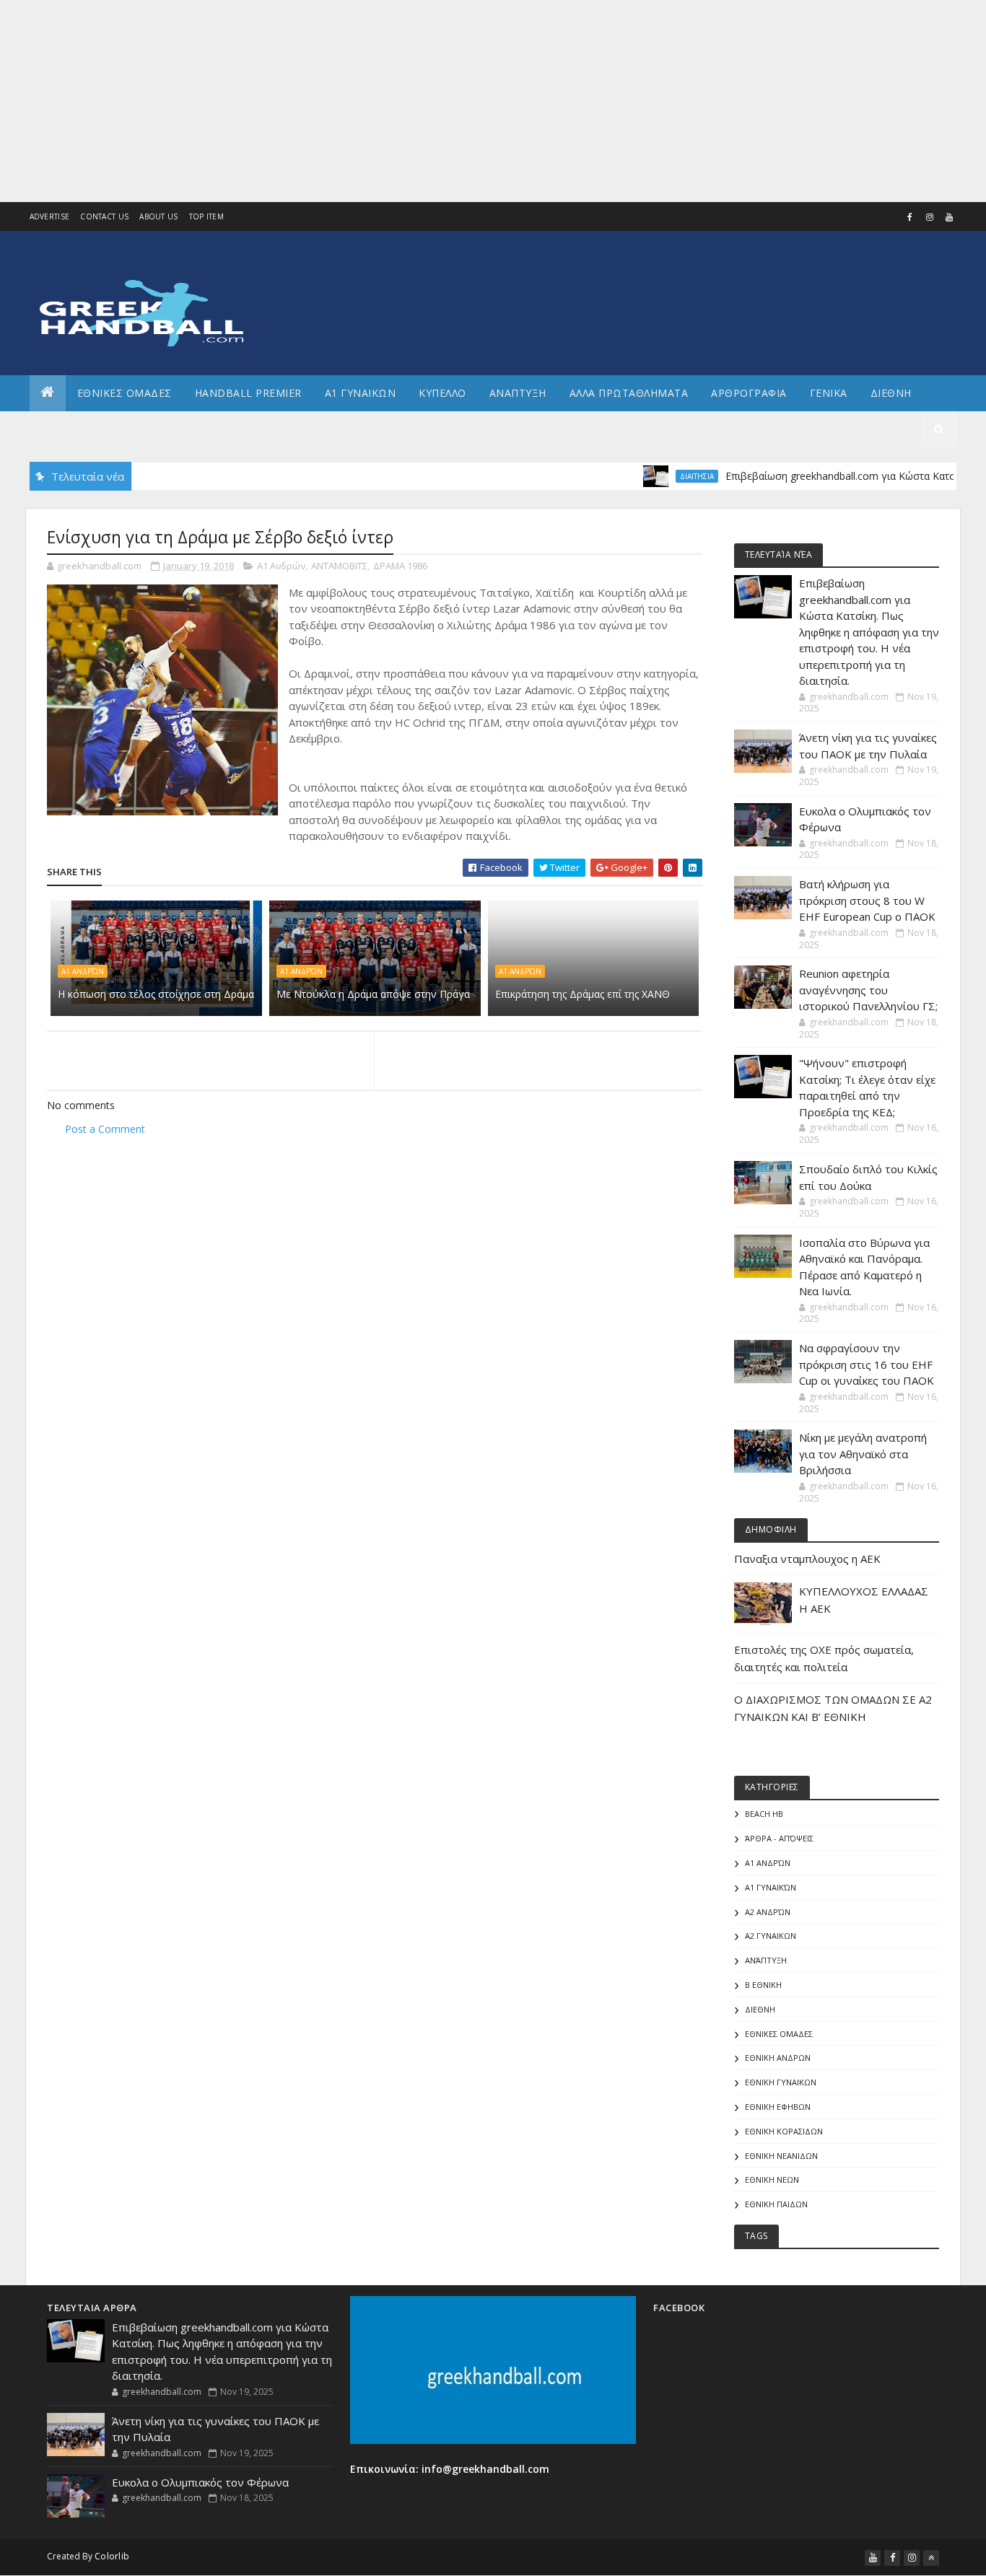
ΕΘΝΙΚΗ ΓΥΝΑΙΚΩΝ (781, 2082)
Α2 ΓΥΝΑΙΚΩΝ (771, 1936)
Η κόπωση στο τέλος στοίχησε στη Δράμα (156, 994)
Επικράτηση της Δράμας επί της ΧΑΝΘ (583, 994)
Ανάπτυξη (766, 1960)
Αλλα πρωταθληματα (629, 393)
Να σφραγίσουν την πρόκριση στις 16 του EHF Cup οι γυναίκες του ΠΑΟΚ (867, 1364)
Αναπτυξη (518, 393)
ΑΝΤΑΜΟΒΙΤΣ (339, 566)
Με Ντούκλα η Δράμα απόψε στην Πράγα (373, 994)
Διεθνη (891, 393)
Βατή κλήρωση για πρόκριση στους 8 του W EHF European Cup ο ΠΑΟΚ (867, 900)
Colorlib (112, 2556)
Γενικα (829, 393)
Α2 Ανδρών (768, 1912)
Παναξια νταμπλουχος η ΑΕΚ (807, 1559)
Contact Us (104, 216)
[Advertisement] (433, 101)
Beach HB (764, 1814)
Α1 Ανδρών (281, 566)
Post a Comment (105, 1129)
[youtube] (949, 217)
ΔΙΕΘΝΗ (760, 2009)
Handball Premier (248, 393)
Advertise (50, 216)
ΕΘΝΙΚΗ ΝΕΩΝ (772, 2179)
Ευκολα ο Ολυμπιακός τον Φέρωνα (200, 2482)
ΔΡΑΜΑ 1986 (400, 566)
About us (158, 216)
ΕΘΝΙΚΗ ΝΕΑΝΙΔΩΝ (781, 2156)
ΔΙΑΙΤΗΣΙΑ (659, 476)
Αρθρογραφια (749, 393)
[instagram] (930, 217)
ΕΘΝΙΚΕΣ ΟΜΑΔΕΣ (125, 393)
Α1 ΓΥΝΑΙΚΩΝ (361, 393)
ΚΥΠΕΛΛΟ (442, 393)
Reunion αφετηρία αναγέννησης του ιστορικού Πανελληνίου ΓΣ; (868, 990)
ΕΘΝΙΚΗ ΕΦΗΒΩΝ (778, 2107)
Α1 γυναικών (771, 1887)
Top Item (206, 216)
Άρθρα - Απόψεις (779, 1838)
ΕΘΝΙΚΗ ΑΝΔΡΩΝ (778, 2058)
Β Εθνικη (763, 1985)
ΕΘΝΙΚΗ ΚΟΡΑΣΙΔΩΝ (784, 2131)
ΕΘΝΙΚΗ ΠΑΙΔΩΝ (776, 2204)
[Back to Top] (931, 2558)
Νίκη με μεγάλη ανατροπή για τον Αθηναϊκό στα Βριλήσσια (863, 1454)
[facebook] (910, 217)
